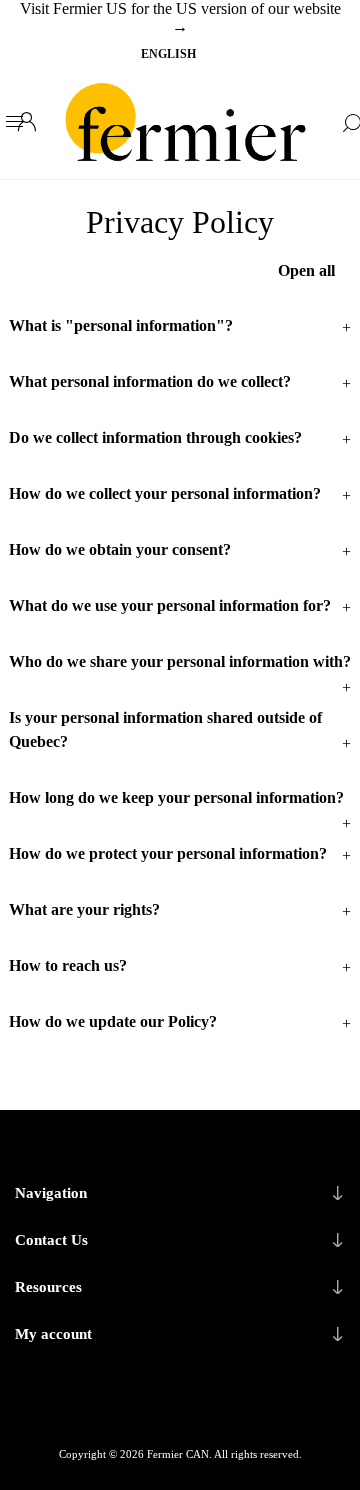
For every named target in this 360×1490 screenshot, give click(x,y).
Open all (306, 270)
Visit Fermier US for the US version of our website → (180, 17)
